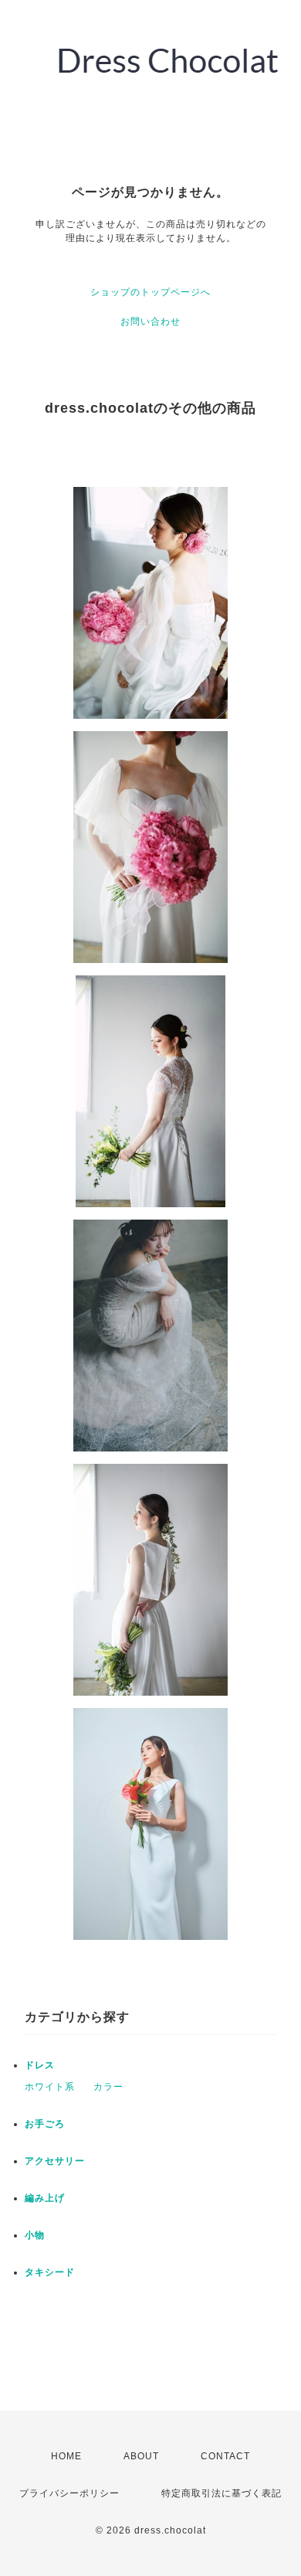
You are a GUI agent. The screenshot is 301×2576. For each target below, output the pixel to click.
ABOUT (141, 2456)
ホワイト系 (50, 2087)
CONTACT (225, 2456)
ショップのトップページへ (150, 292)
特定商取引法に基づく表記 (222, 2493)
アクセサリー (55, 2161)
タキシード (50, 2272)
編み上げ (45, 2198)
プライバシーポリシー (69, 2493)
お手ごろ (45, 2124)
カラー (108, 2087)
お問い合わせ (150, 322)
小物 (35, 2235)
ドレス (40, 2065)
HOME (66, 2456)
